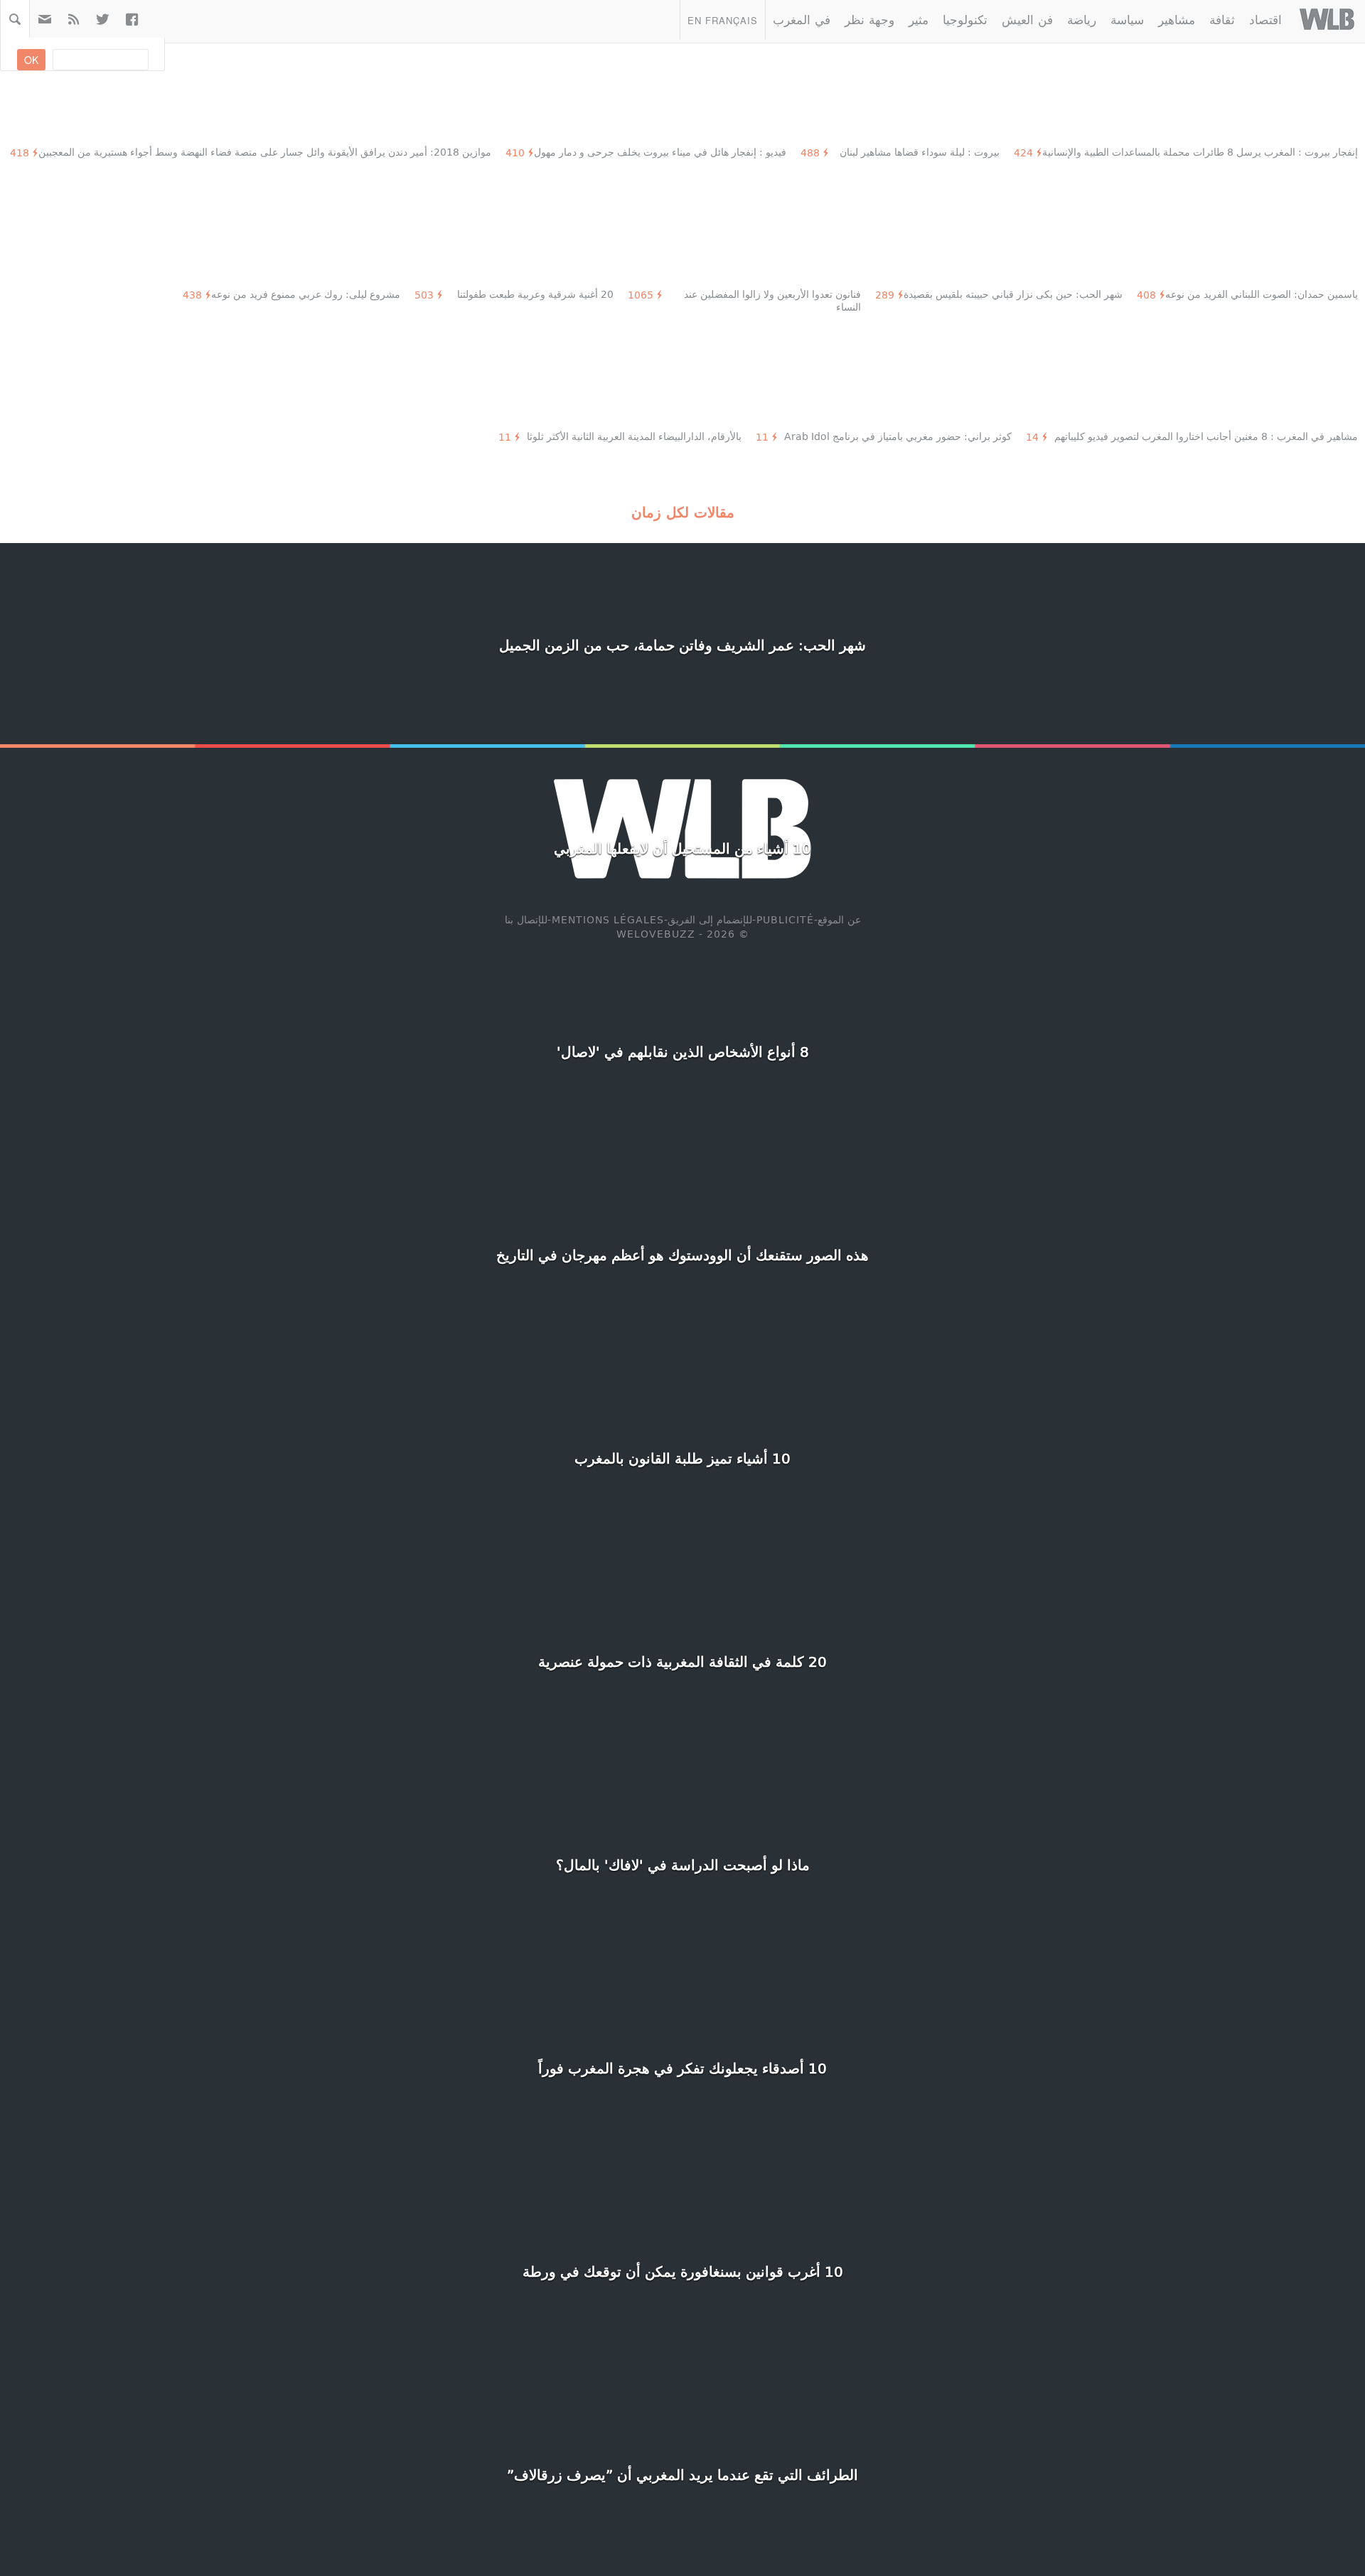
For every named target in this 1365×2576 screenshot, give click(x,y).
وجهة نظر (869, 19)
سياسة (1127, 19)
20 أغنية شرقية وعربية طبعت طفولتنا (535, 294)
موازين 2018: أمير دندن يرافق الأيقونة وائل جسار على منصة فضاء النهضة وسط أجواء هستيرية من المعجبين (265, 152)
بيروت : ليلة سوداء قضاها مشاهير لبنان (920, 152)
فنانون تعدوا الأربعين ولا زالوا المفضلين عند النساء (772, 300)
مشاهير (1177, 19)
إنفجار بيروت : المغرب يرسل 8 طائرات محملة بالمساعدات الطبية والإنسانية (1200, 152)
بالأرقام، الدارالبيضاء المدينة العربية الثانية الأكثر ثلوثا (634, 436)
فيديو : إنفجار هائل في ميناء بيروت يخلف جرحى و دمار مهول (660, 152)
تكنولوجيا (965, 19)
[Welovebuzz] (1327, 19)
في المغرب (802, 19)
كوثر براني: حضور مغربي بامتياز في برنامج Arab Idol (898, 436)
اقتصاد (1265, 19)
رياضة (1082, 19)
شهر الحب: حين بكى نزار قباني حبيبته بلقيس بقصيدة (1013, 294)
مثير (919, 19)
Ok (31, 60)
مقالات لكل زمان (683, 512)
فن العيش (1027, 19)
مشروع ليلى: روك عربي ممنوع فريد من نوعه (306, 294)
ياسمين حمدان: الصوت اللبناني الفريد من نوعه (1262, 294)
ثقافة (1222, 19)
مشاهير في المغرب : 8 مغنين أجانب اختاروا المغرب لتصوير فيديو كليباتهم (1206, 436)
